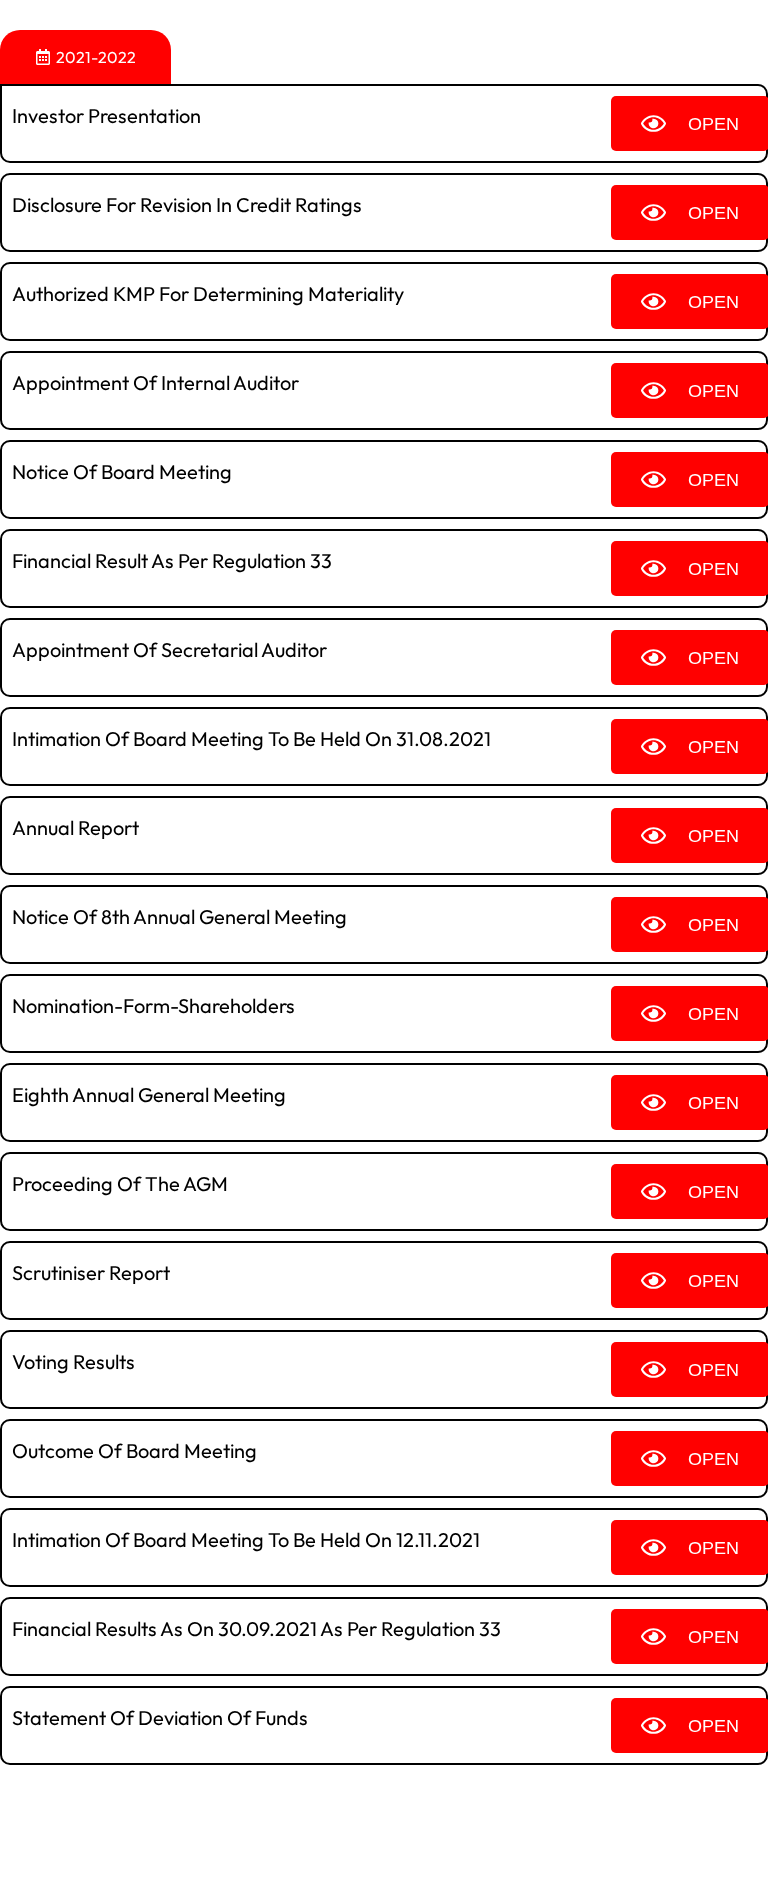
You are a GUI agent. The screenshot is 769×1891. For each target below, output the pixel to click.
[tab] (85, 57)
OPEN (713, 124)
